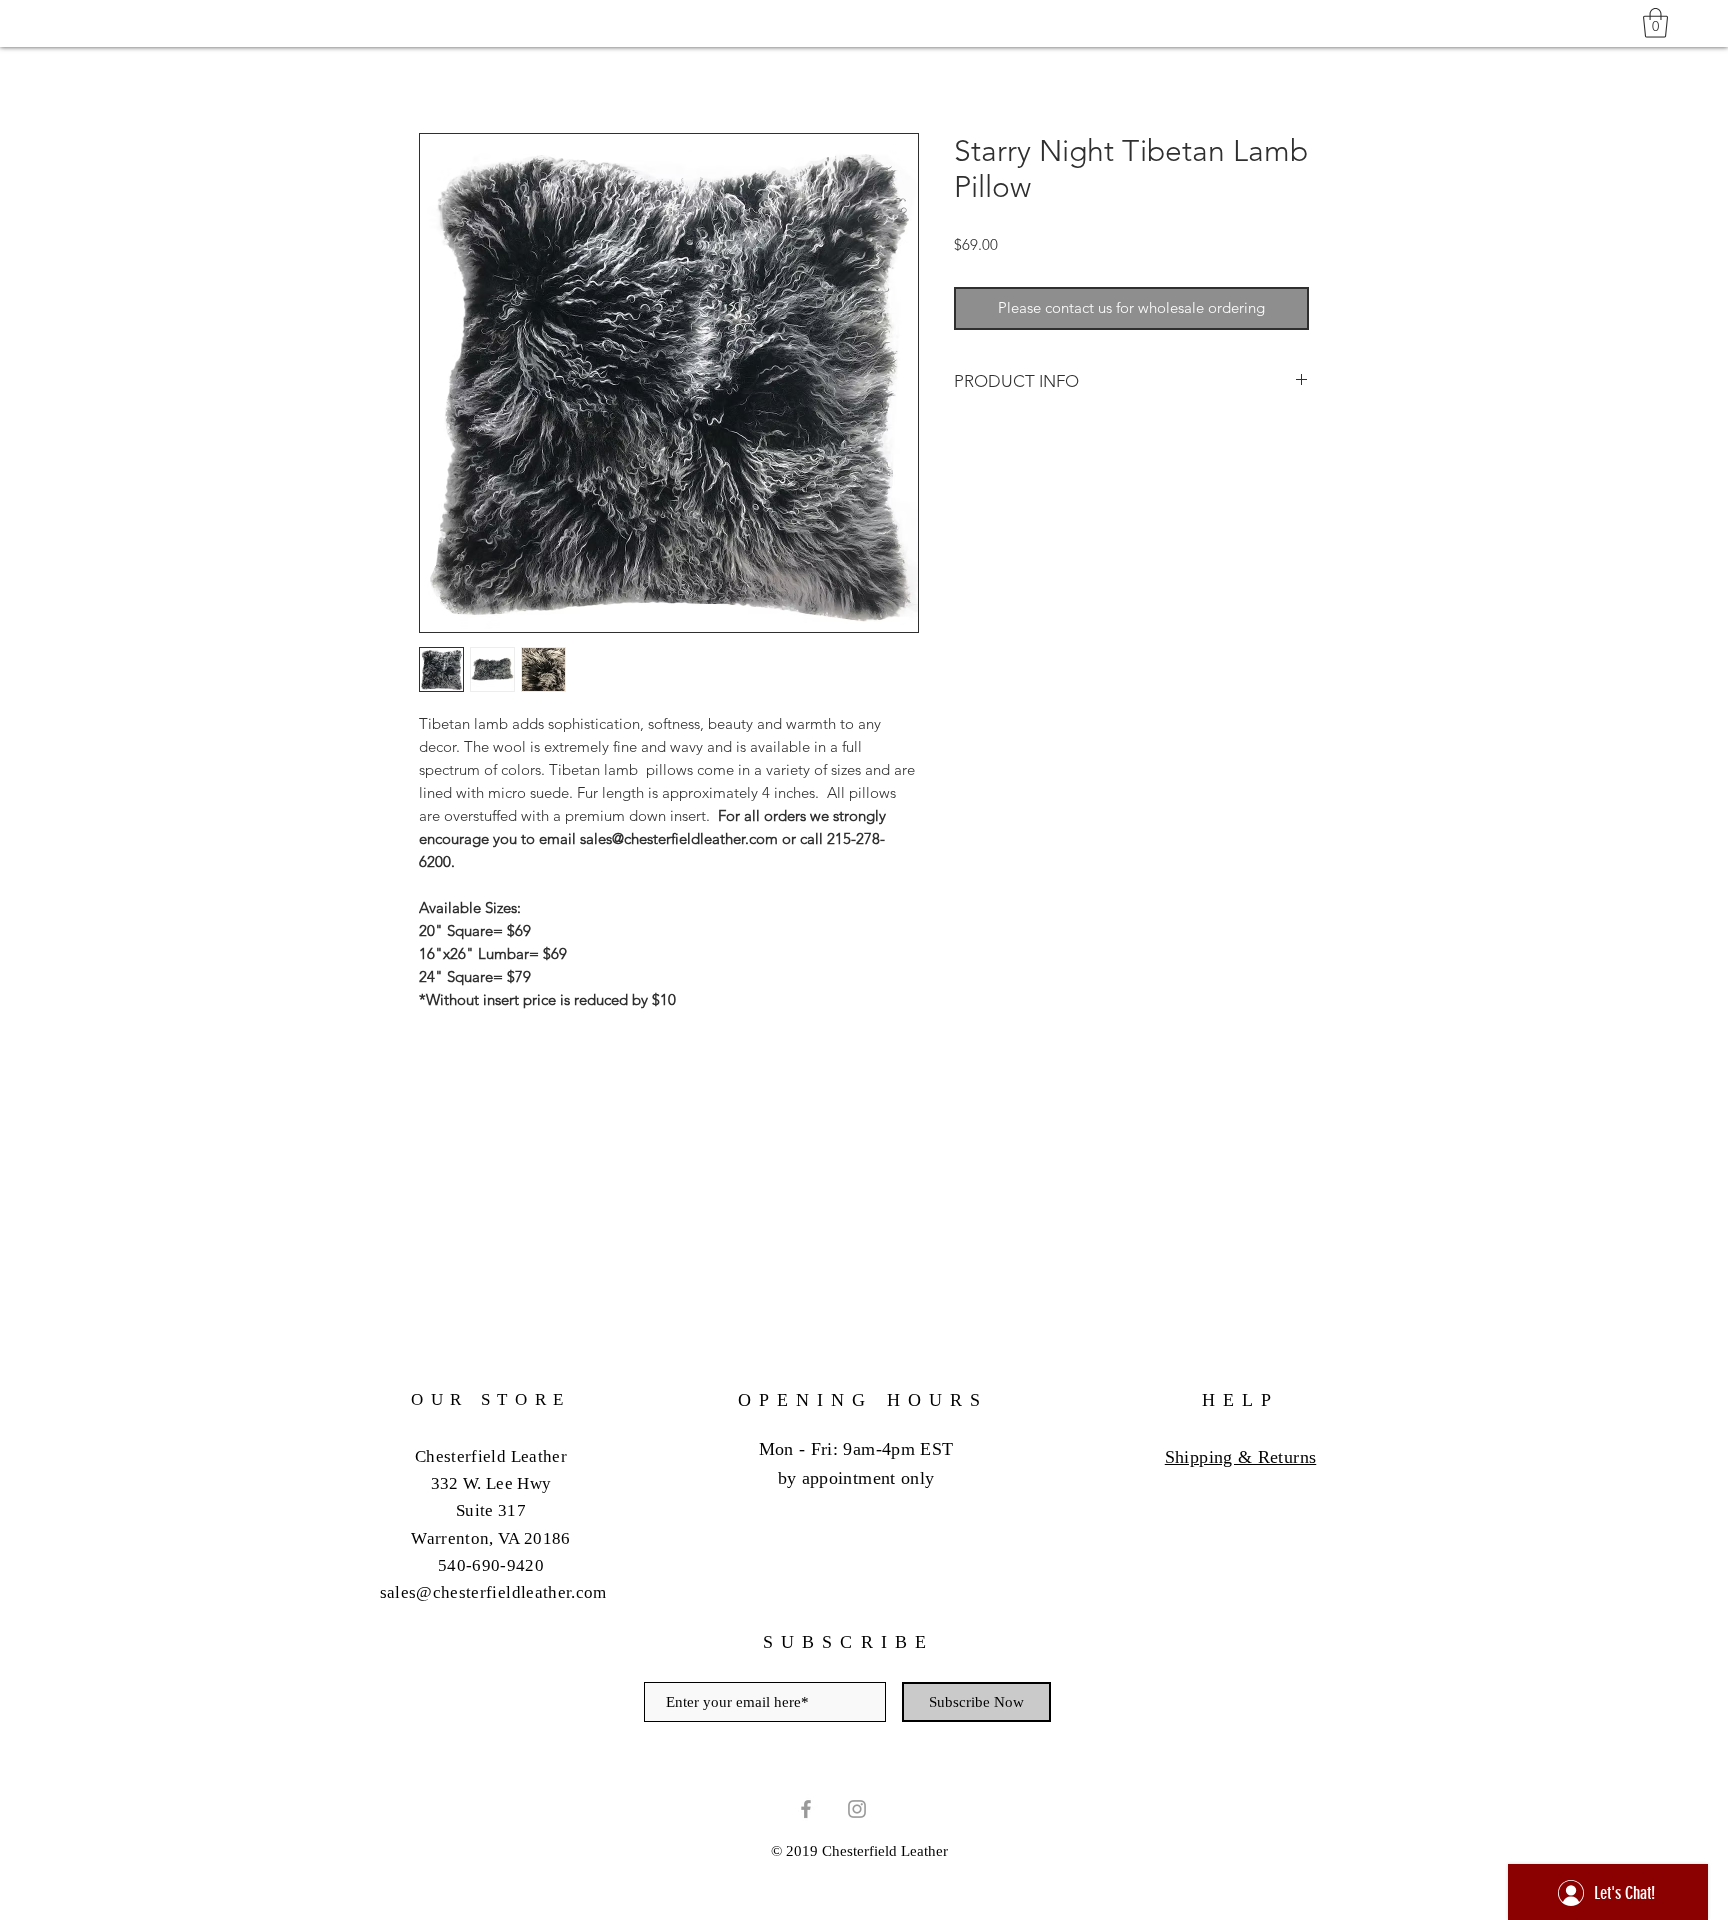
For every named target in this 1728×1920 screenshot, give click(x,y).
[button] (1655, 23)
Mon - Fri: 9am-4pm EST (856, 1449)
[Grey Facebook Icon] (806, 1809)
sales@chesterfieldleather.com (493, 1592)
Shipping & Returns (1240, 1457)
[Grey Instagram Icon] (857, 1809)
